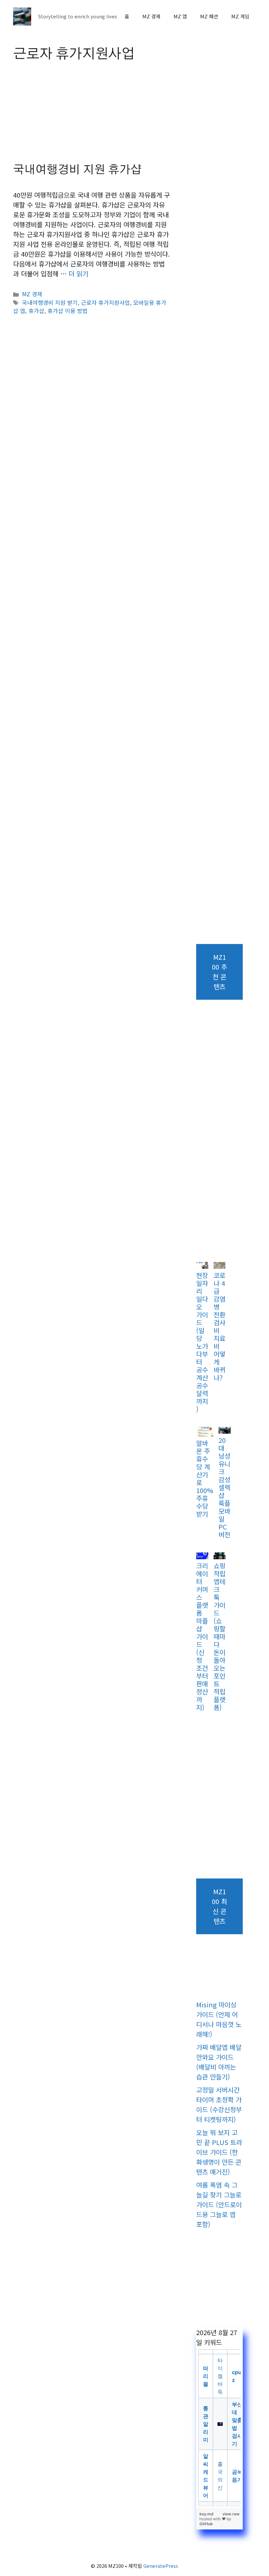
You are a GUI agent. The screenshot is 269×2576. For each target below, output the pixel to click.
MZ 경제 (151, 16)
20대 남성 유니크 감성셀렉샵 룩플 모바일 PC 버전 (224, 1487)
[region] (219, 2428)
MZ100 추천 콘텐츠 (219, 972)
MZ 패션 (209, 16)
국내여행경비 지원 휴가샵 (77, 170)
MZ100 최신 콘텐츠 (219, 1906)
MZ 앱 (180, 16)
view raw (231, 2514)
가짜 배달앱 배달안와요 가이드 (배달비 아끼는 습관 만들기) (219, 2062)
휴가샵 (36, 311)
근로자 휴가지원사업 (105, 302)
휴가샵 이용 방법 (68, 311)
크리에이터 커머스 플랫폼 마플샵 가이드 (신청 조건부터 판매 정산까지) (202, 1636)
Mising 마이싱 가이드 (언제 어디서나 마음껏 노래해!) (219, 2019)
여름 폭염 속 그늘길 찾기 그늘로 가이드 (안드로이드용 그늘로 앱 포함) (219, 2204)
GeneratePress (161, 2566)
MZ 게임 (240, 16)
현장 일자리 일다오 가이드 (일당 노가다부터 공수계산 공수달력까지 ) (202, 1342)
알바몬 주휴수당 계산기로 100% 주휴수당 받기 (205, 1478)
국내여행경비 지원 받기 (50, 302)
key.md (207, 2514)
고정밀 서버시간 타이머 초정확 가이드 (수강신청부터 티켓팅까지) (219, 2104)
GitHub (206, 2524)
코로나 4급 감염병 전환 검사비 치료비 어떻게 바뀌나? (219, 1326)
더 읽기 (78, 274)
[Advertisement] (92, 115)
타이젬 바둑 (220, 2376)
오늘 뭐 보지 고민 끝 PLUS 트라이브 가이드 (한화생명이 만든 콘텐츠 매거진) (219, 2152)
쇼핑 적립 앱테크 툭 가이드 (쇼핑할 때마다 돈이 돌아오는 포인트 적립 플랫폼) (219, 1636)
